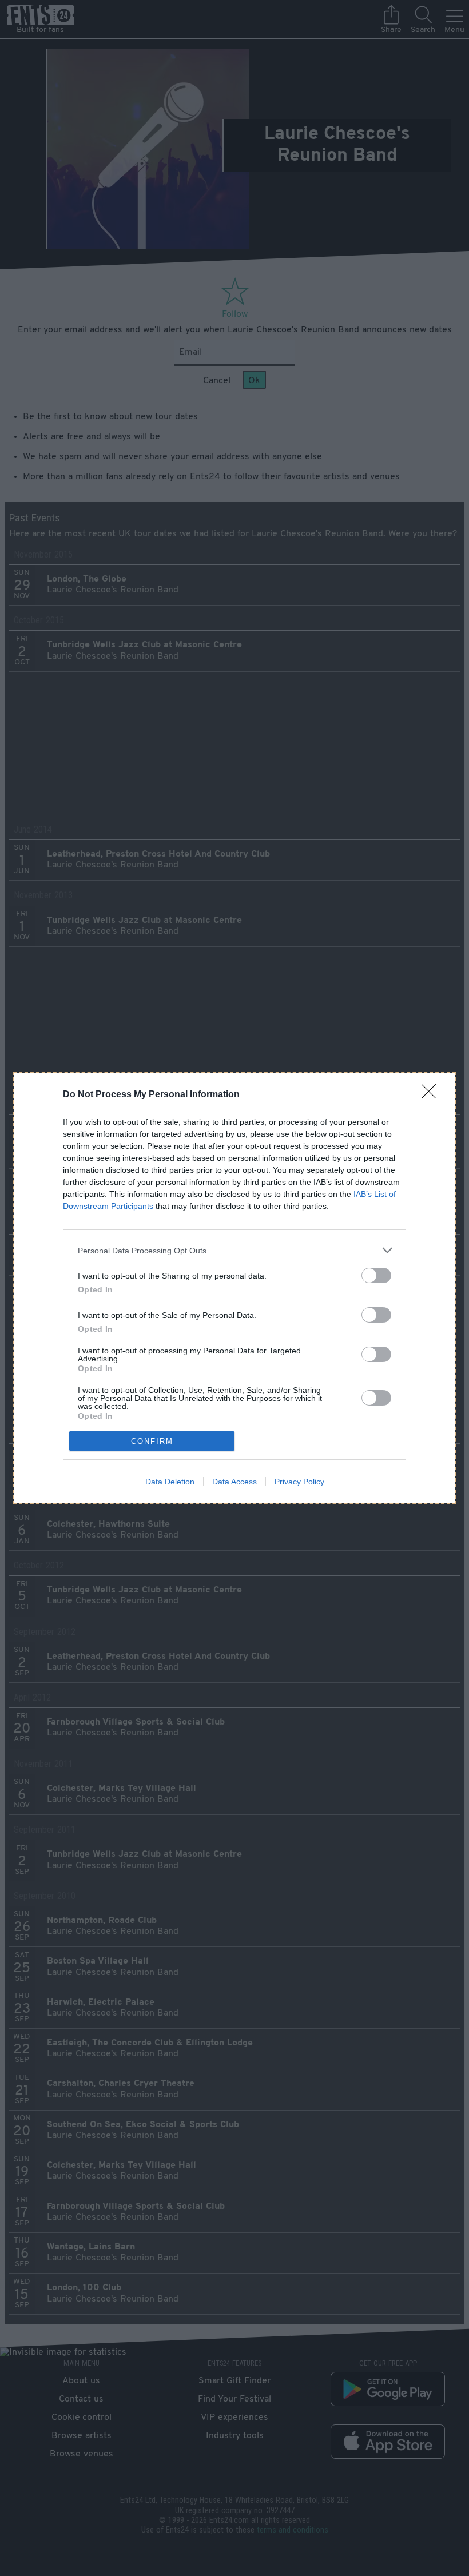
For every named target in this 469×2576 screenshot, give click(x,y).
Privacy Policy (299, 1482)
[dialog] (234, 1288)
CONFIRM (152, 1441)
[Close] (432, 1095)
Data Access (234, 1482)
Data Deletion (170, 1482)
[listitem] (234, 1250)
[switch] (376, 1275)
